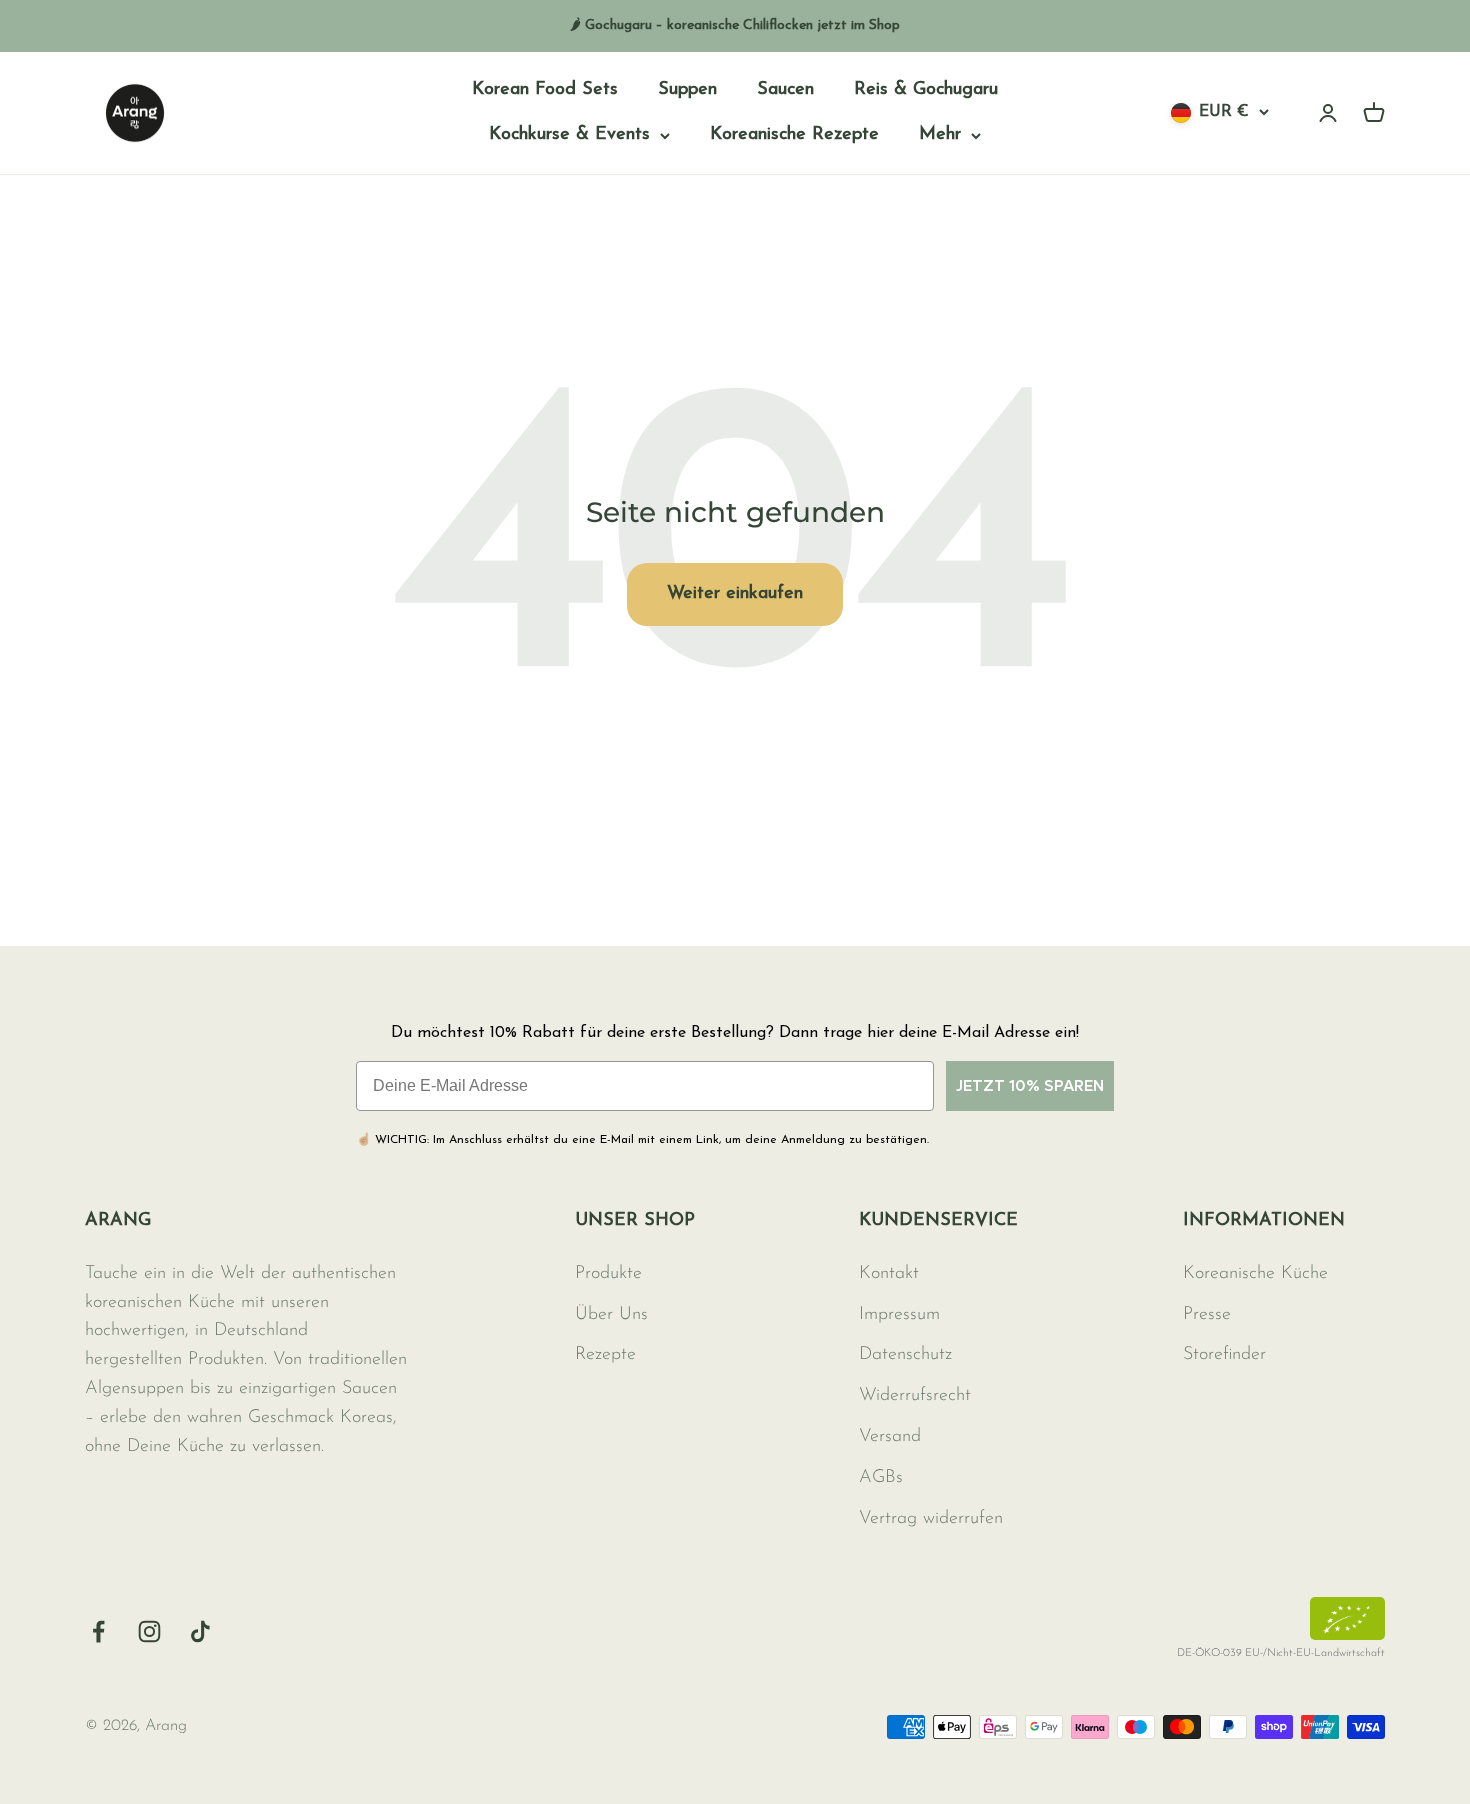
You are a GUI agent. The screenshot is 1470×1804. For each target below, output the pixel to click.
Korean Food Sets (545, 90)
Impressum (899, 1315)
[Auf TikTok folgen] (200, 1631)
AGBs (881, 1478)
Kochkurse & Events (569, 135)
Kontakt (889, 1274)
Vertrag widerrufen (931, 1519)
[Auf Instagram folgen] (149, 1631)
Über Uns (611, 1315)
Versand (890, 1437)
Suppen (687, 90)
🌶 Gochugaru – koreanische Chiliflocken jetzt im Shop (735, 25)
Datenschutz (905, 1355)
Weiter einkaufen (735, 594)
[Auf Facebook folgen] (98, 1631)
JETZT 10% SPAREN (1030, 1085)
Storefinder (1224, 1355)
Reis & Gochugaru (926, 90)
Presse (1207, 1315)
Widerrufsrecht (915, 1396)
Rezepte (605, 1355)
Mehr (940, 135)
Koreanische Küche (1255, 1274)
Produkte (608, 1274)
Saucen (785, 90)
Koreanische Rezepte (794, 135)
